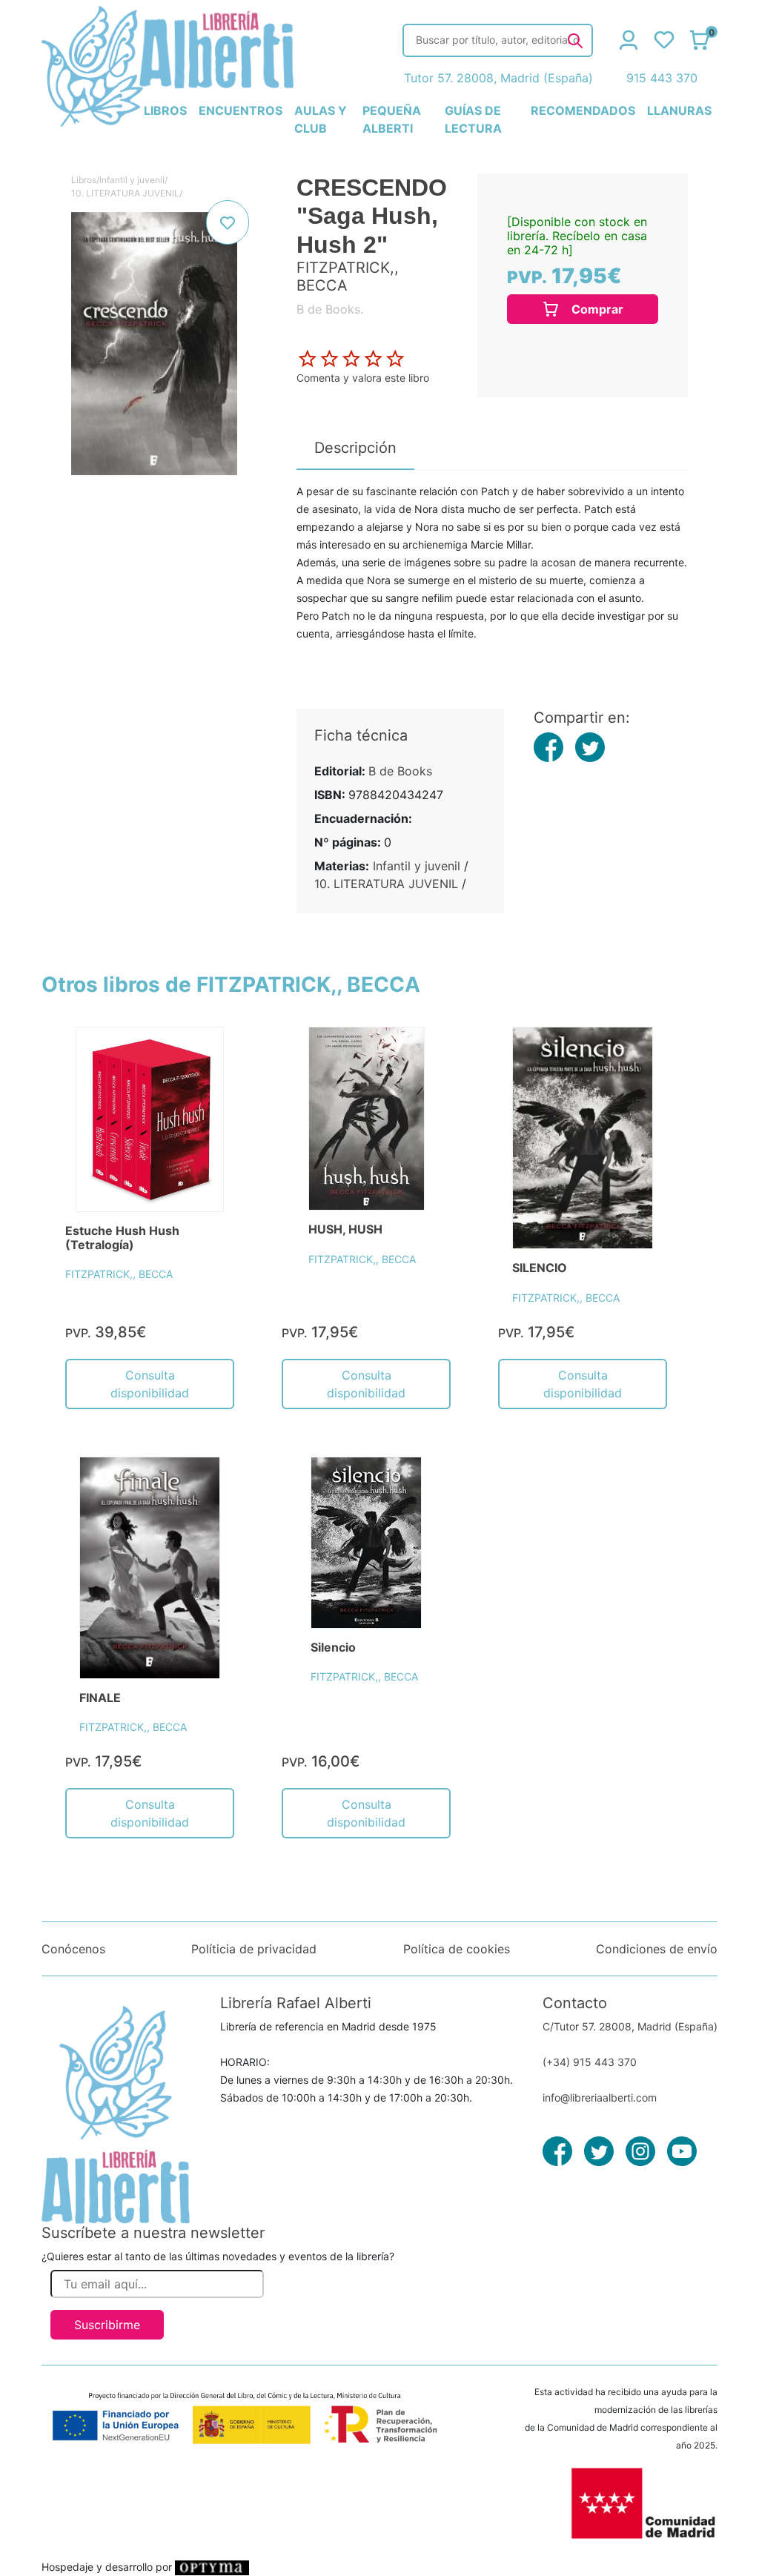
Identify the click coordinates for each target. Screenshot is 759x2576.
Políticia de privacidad (254, 1949)
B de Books (400, 771)
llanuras (679, 110)
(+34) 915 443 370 (590, 2062)
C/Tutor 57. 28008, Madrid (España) (630, 2026)
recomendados (583, 110)
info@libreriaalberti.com (600, 2097)
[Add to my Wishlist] (228, 222)
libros (165, 110)
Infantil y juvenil (132, 180)
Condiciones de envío (657, 1949)
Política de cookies (457, 1949)
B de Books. (330, 309)
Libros (84, 180)
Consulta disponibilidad (150, 1384)
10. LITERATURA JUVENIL (125, 193)
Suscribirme (107, 2325)
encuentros (241, 110)
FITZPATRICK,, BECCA (119, 1274)
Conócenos (73, 1949)
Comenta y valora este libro (363, 378)
